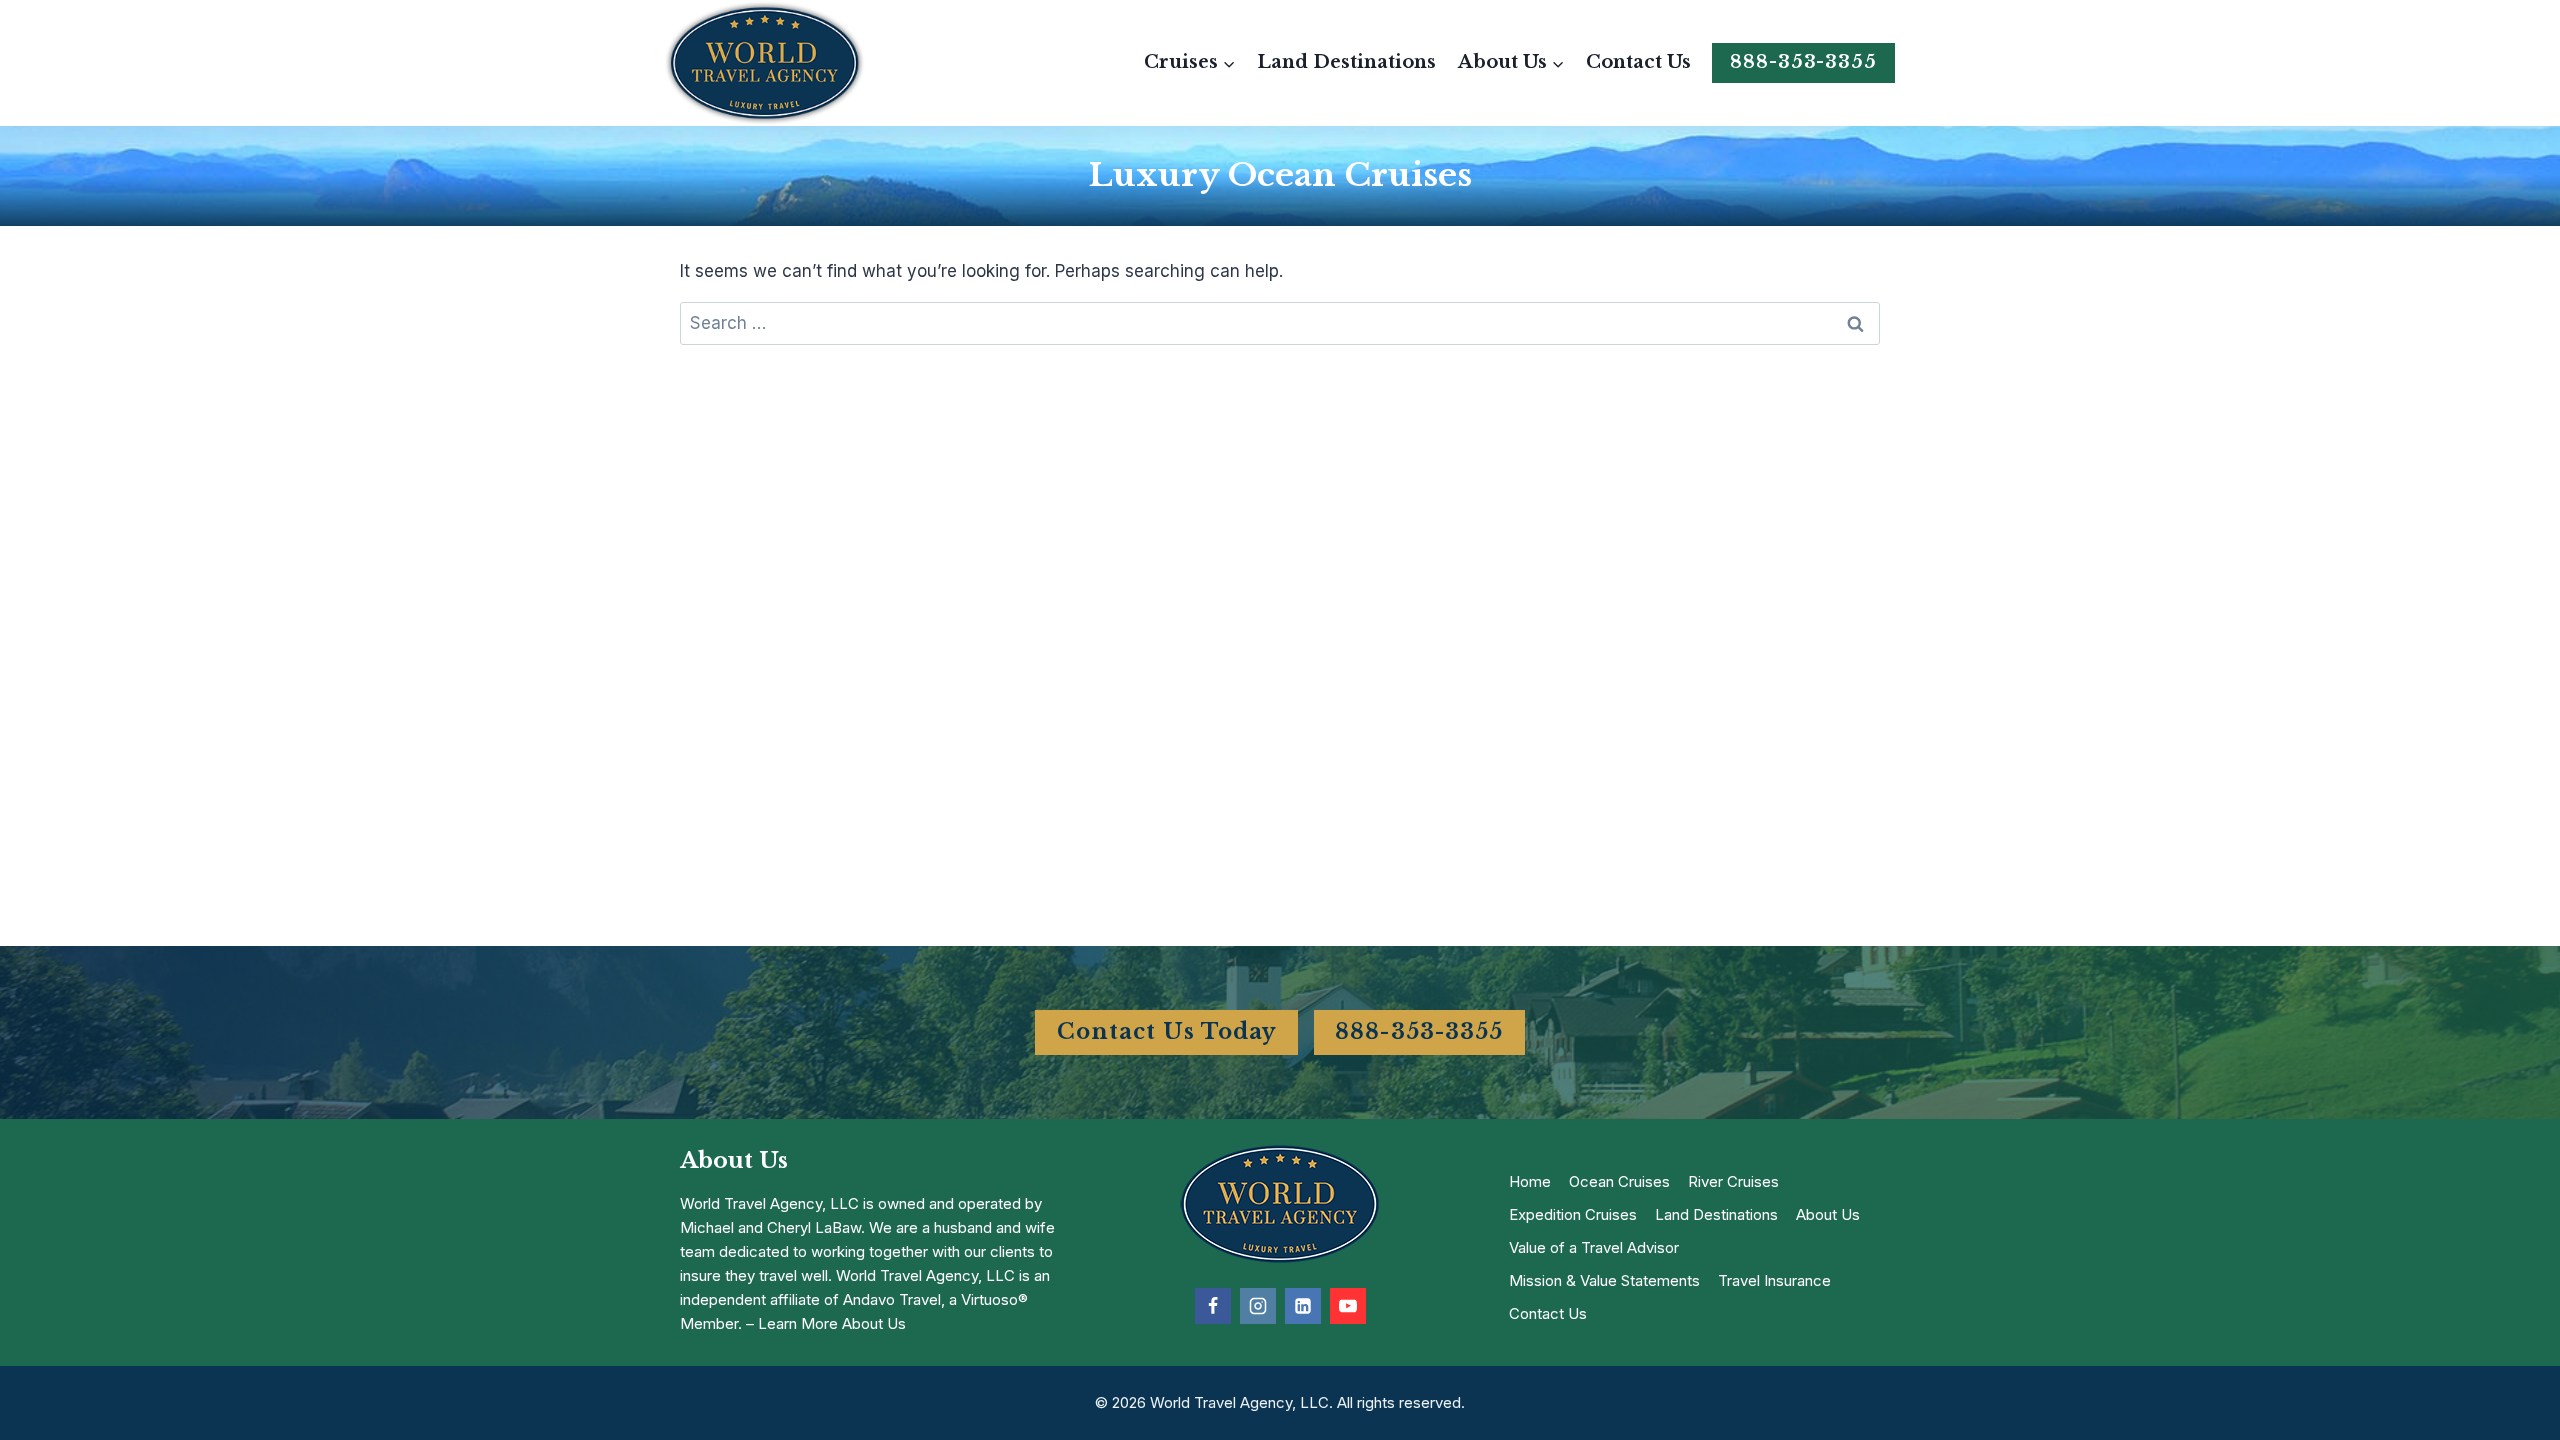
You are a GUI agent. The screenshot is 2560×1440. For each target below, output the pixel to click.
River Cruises (1733, 1181)
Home (1530, 1181)
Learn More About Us (832, 1323)
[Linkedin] (1303, 1306)
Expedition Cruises (1573, 1214)
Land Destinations (1346, 62)
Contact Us (1638, 62)
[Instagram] (1258, 1306)
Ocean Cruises (1619, 1181)
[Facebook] (1213, 1306)
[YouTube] (1348, 1306)
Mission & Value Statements (1604, 1280)
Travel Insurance (1774, 1280)
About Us (1828, 1214)
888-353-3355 (1803, 62)
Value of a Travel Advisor (1594, 1247)
